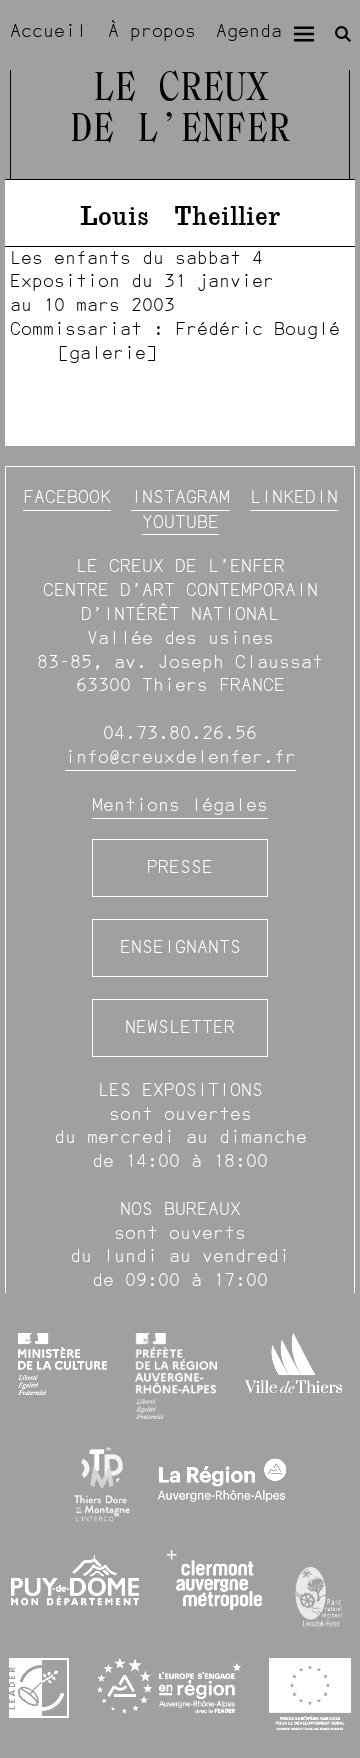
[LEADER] (39, 1688)
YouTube (180, 522)
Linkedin (294, 497)
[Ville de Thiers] (293, 1363)
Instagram (180, 497)
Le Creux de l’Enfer (180, 110)
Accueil (48, 31)
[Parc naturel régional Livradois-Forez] (319, 1592)
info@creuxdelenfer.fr (180, 757)
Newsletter (180, 1027)
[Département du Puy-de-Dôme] (75, 1589)
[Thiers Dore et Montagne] (102, 1484)
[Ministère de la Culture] (62, 1364)
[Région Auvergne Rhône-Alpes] (222, 1484)
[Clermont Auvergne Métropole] (214, 1580)
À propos (152, 31)
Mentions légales (180, 805)
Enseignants (180, 947)
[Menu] (304, 34)
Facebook (67, 497)
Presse (180, 867)
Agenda (249, 31)
